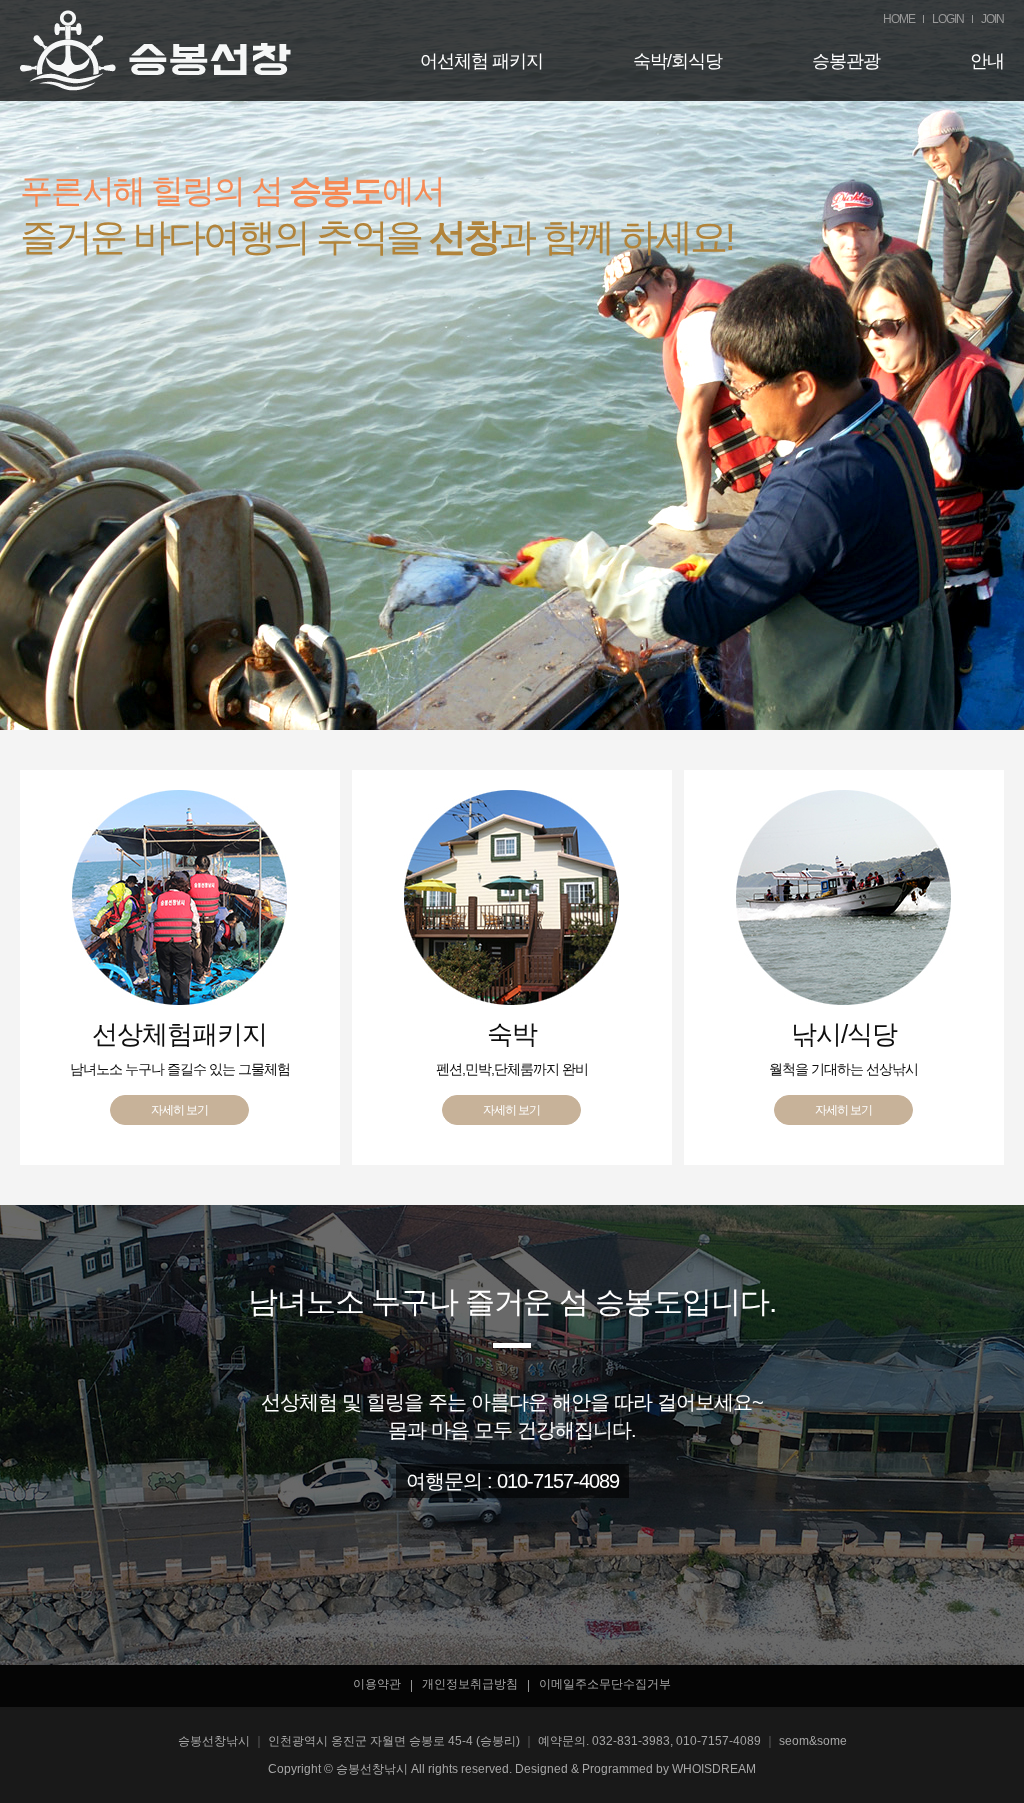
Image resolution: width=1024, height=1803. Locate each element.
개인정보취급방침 (470, 1684)
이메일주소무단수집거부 (605, 1684)
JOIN (992, 19)
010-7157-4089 (558, 1481)
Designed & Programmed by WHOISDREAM (635, 1769)
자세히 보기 (179, 1110)
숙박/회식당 (677, 61)
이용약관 (377, 1684)
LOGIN (948, 19)
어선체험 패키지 (481, 61)
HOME (899, 19)
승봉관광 (846, 61)
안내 (987, 61)
